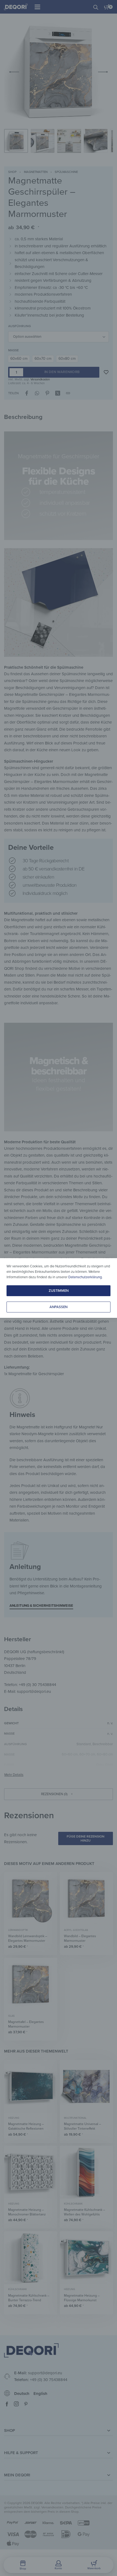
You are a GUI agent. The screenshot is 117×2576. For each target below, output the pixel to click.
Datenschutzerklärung (85, 1277)
